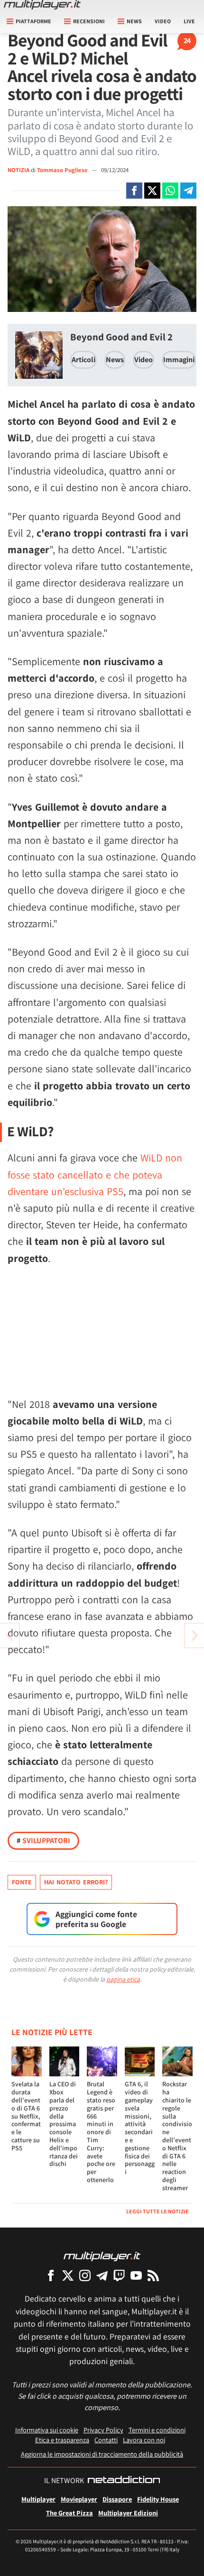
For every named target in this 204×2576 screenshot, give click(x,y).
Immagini (179, 360)
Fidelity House (158, 2499)
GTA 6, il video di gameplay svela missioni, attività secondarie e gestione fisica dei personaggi (140, 2128)
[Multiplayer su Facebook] (51, 2275)
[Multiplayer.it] (42, 5)
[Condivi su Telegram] (188, 191)
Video (163, 21)
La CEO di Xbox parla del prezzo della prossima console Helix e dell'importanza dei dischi (64, 2124)
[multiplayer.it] (102, 2256)
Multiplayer (38, 2499)
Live (189, 21)
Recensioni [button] (89, 21)
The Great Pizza (70, 2513)
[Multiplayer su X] (68, 2275)
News (115, 360)
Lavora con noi (144, 2440)
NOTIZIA (19, 170)
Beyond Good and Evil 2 (121, 337)
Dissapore (117, 2499)
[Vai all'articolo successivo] (9, 1635)
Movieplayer (79, 2499)
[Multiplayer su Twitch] (119, 2275)
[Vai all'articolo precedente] (195, 1635)
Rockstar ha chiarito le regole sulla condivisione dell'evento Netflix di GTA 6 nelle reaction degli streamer (177, 2136)
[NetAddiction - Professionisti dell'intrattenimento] (124, 2481)
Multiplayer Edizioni (128, 2513)
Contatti (106, 2440)
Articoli (83, 360)
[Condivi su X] (152, 191)
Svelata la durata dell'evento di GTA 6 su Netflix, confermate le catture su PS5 (26, 2116)
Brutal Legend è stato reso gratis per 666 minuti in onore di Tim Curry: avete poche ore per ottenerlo (101, 2132)
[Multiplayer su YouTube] (136, 2275)
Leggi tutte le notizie (158, 2211)
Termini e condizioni (157, 2430)
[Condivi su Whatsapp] (170, 191)
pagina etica (123, 1979)
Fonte (22, 1882)
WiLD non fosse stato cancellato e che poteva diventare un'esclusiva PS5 (95, 1174)
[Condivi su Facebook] (134, 191)
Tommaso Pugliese (63, 170)
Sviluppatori (43, 1841)
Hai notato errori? (76, 1882)
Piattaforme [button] (33, 21)
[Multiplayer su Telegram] (102, 2275)
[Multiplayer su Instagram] (85, 2275)
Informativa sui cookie (47, 2430)
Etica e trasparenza (62, 2440)
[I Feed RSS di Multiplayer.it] (153, 2275)
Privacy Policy (103, 2430)
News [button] (134, 21)
